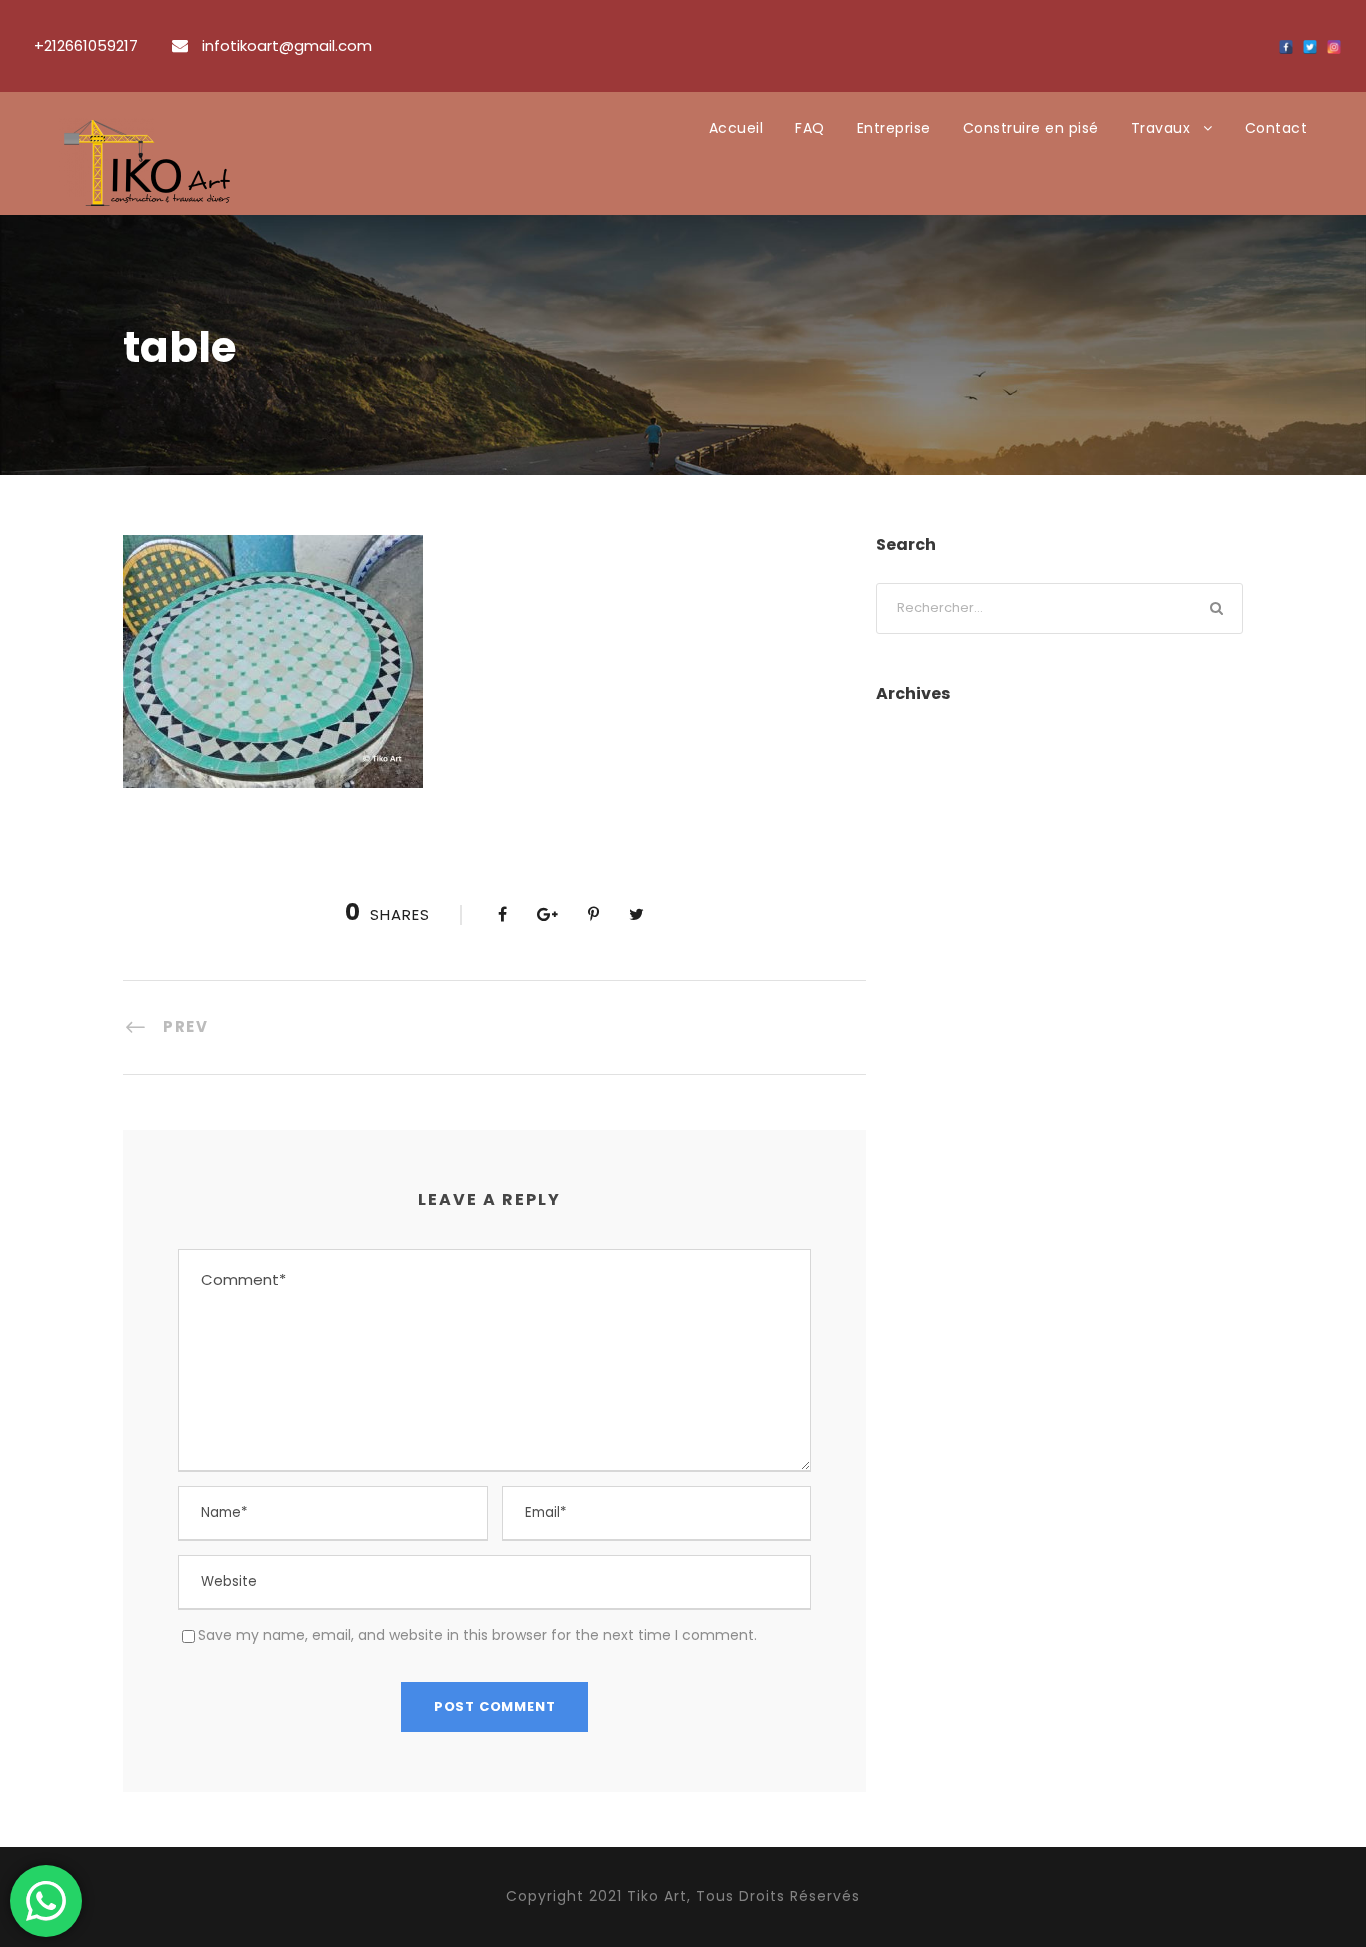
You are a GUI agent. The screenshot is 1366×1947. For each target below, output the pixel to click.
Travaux (1161, 128)
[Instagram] (1334, 47)
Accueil (736, 128)
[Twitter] (1310, 47)
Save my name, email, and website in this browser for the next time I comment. (477, 1635)
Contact (1276, 128)
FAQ (810, 128)
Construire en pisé (1031, 128)
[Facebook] (1286, 47)
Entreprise (894, 128)
